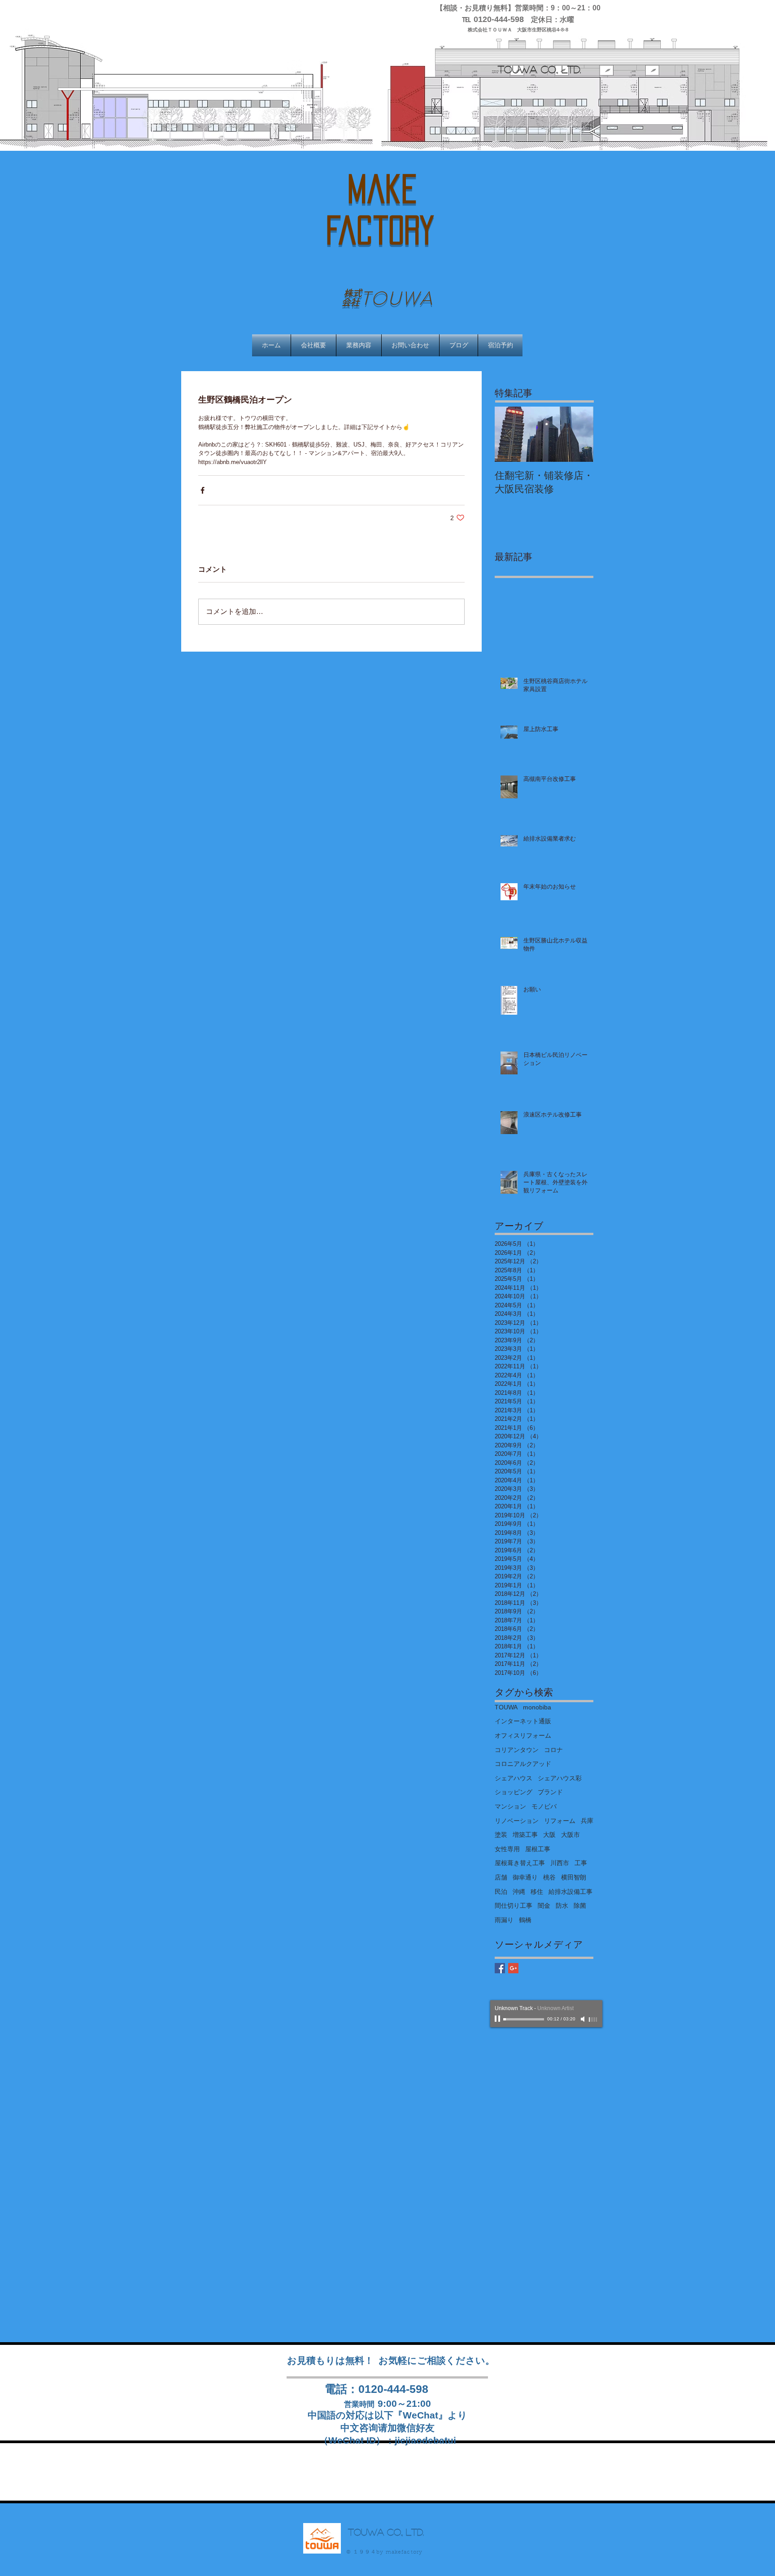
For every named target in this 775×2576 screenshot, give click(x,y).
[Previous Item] (509, 435)
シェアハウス (514, 1778)
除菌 (580, 1906)
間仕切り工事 (514, 1906)
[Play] (498, 2019)
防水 (562, 1906)
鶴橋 (525, 1920)
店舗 (501, 1877)
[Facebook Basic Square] (500, 1968)
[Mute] (583, 2019)
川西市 (560, 1863)
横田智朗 (574, 1877)
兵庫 (587, 1821)
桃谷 (549, 1877)
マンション (510, 1806)
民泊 (501, 1892)
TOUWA (506, 1707)
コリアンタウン (517, 1750)
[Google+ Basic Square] (513, 1968)
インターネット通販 (523, 1721)
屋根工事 (538, 1849)
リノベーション (517, 1821)
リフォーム (560, 1821)
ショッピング (514, 1792)
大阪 (549, 1835)
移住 (537, 1892)
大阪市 (570, 1835)
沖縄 (519, 1892)
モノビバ (544, 1806)
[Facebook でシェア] (202, 490)
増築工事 (525, 1835)
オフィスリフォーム (523, 1735)
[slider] (593, 2020)
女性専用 (507, 1849)
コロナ (553, 1750)
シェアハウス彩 (560, 1778)
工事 (581, 1863)
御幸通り (525, 1877)
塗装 (501, 1835)
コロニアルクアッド (523, 1764)
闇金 (544, 1906)
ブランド (550, 1792)
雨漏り (504, 1920)
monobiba (537, 1707)
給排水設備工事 (570, 1892)
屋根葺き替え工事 (520, 1863)
